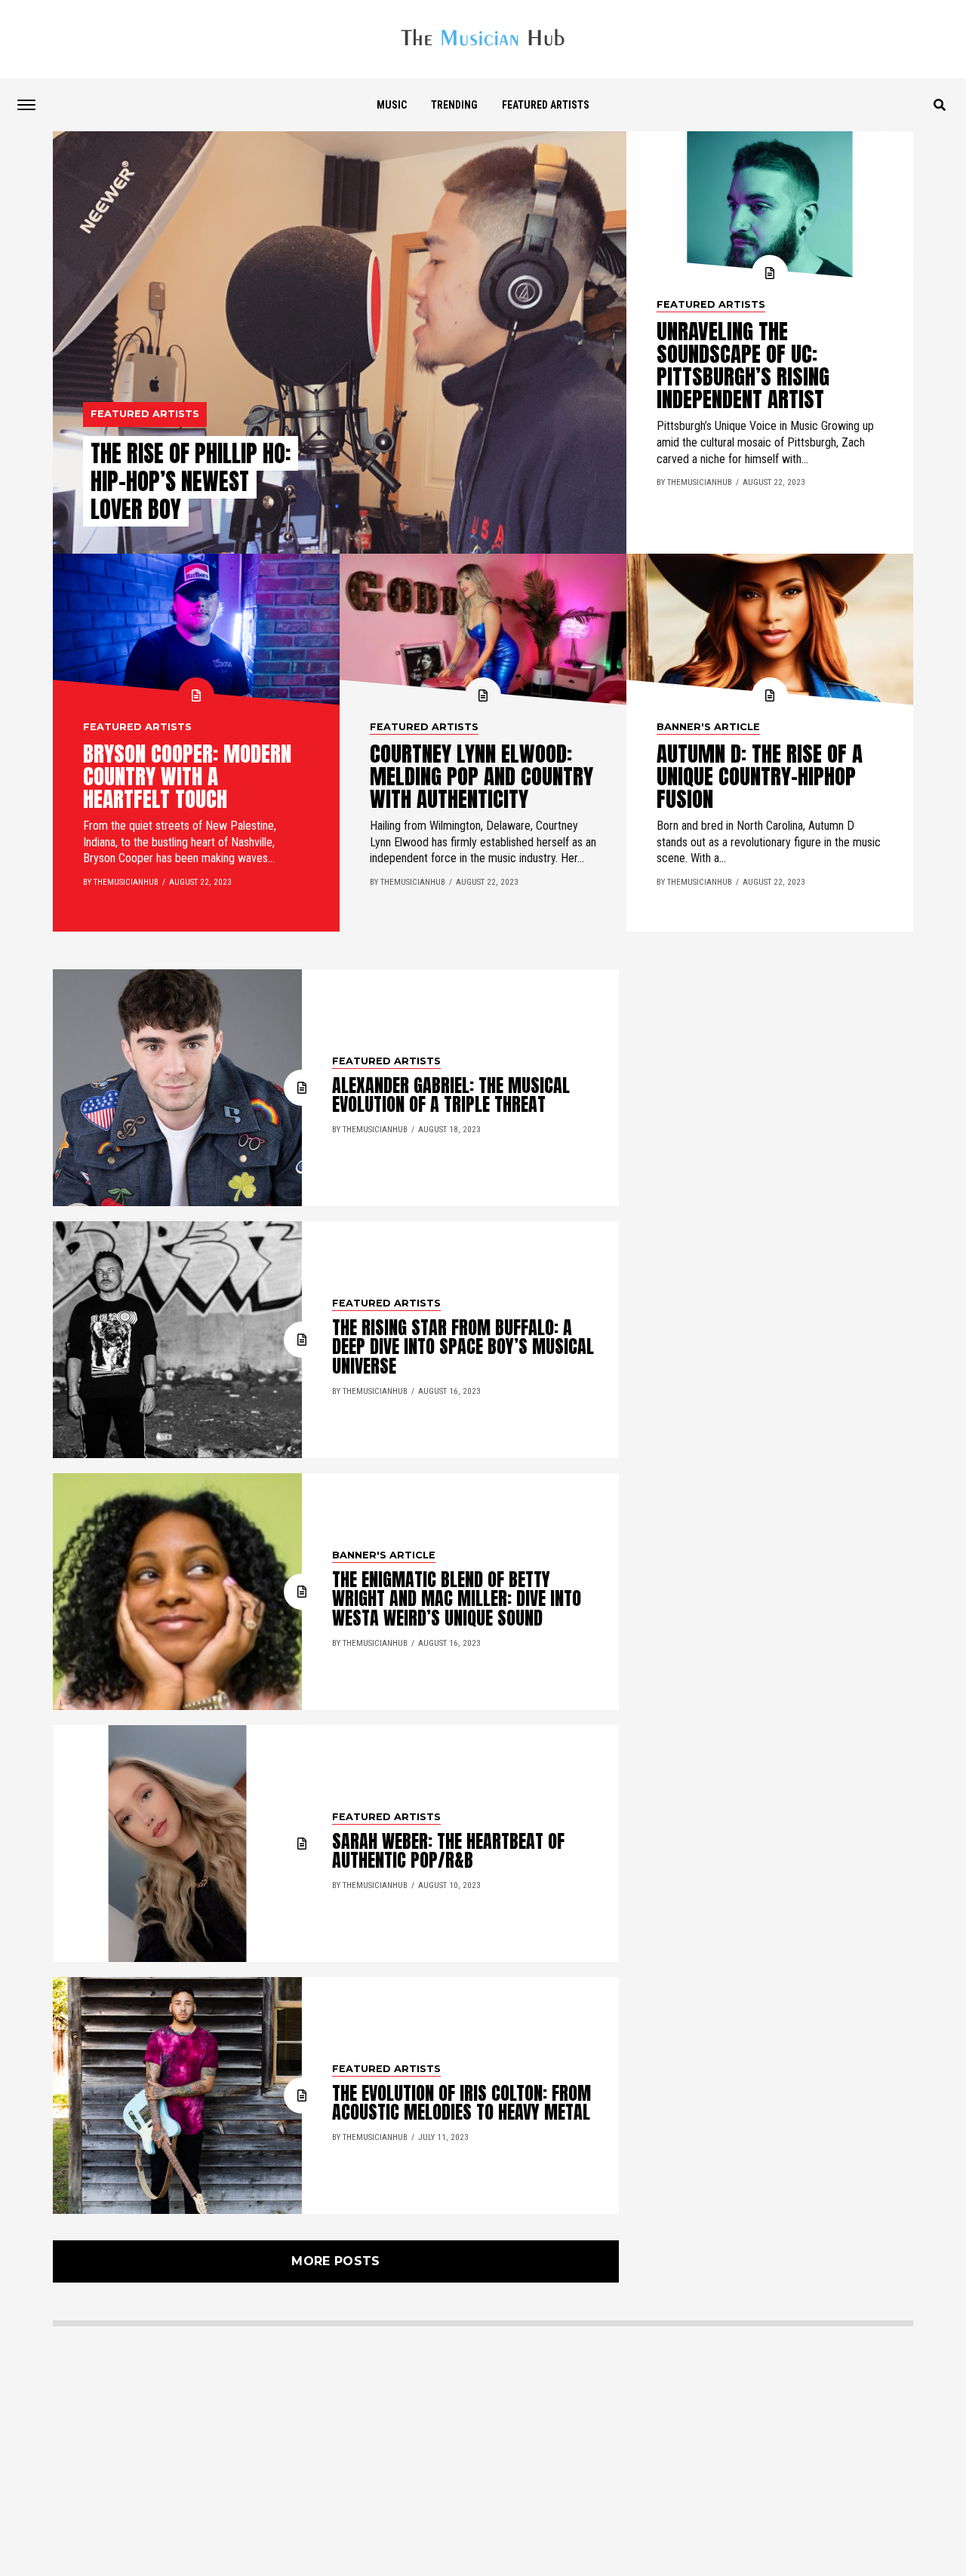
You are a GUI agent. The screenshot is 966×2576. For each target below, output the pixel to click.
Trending (454, 105)
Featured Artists (546, 105)
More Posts (335, 2261)
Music (392, 105)
